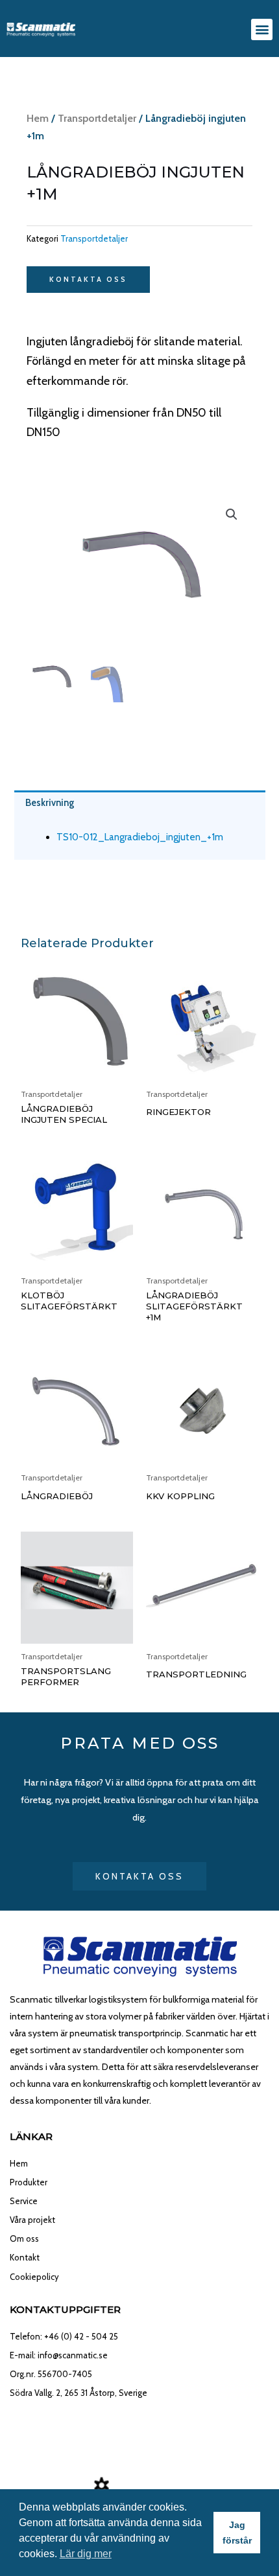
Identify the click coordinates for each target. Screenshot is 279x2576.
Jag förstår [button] (237, 2533)
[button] (262, 29)
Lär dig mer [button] (86, 2554)
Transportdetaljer (97, 118)
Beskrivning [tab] (50, 803)
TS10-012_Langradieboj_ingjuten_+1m (140, 837)
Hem (38, 118)
